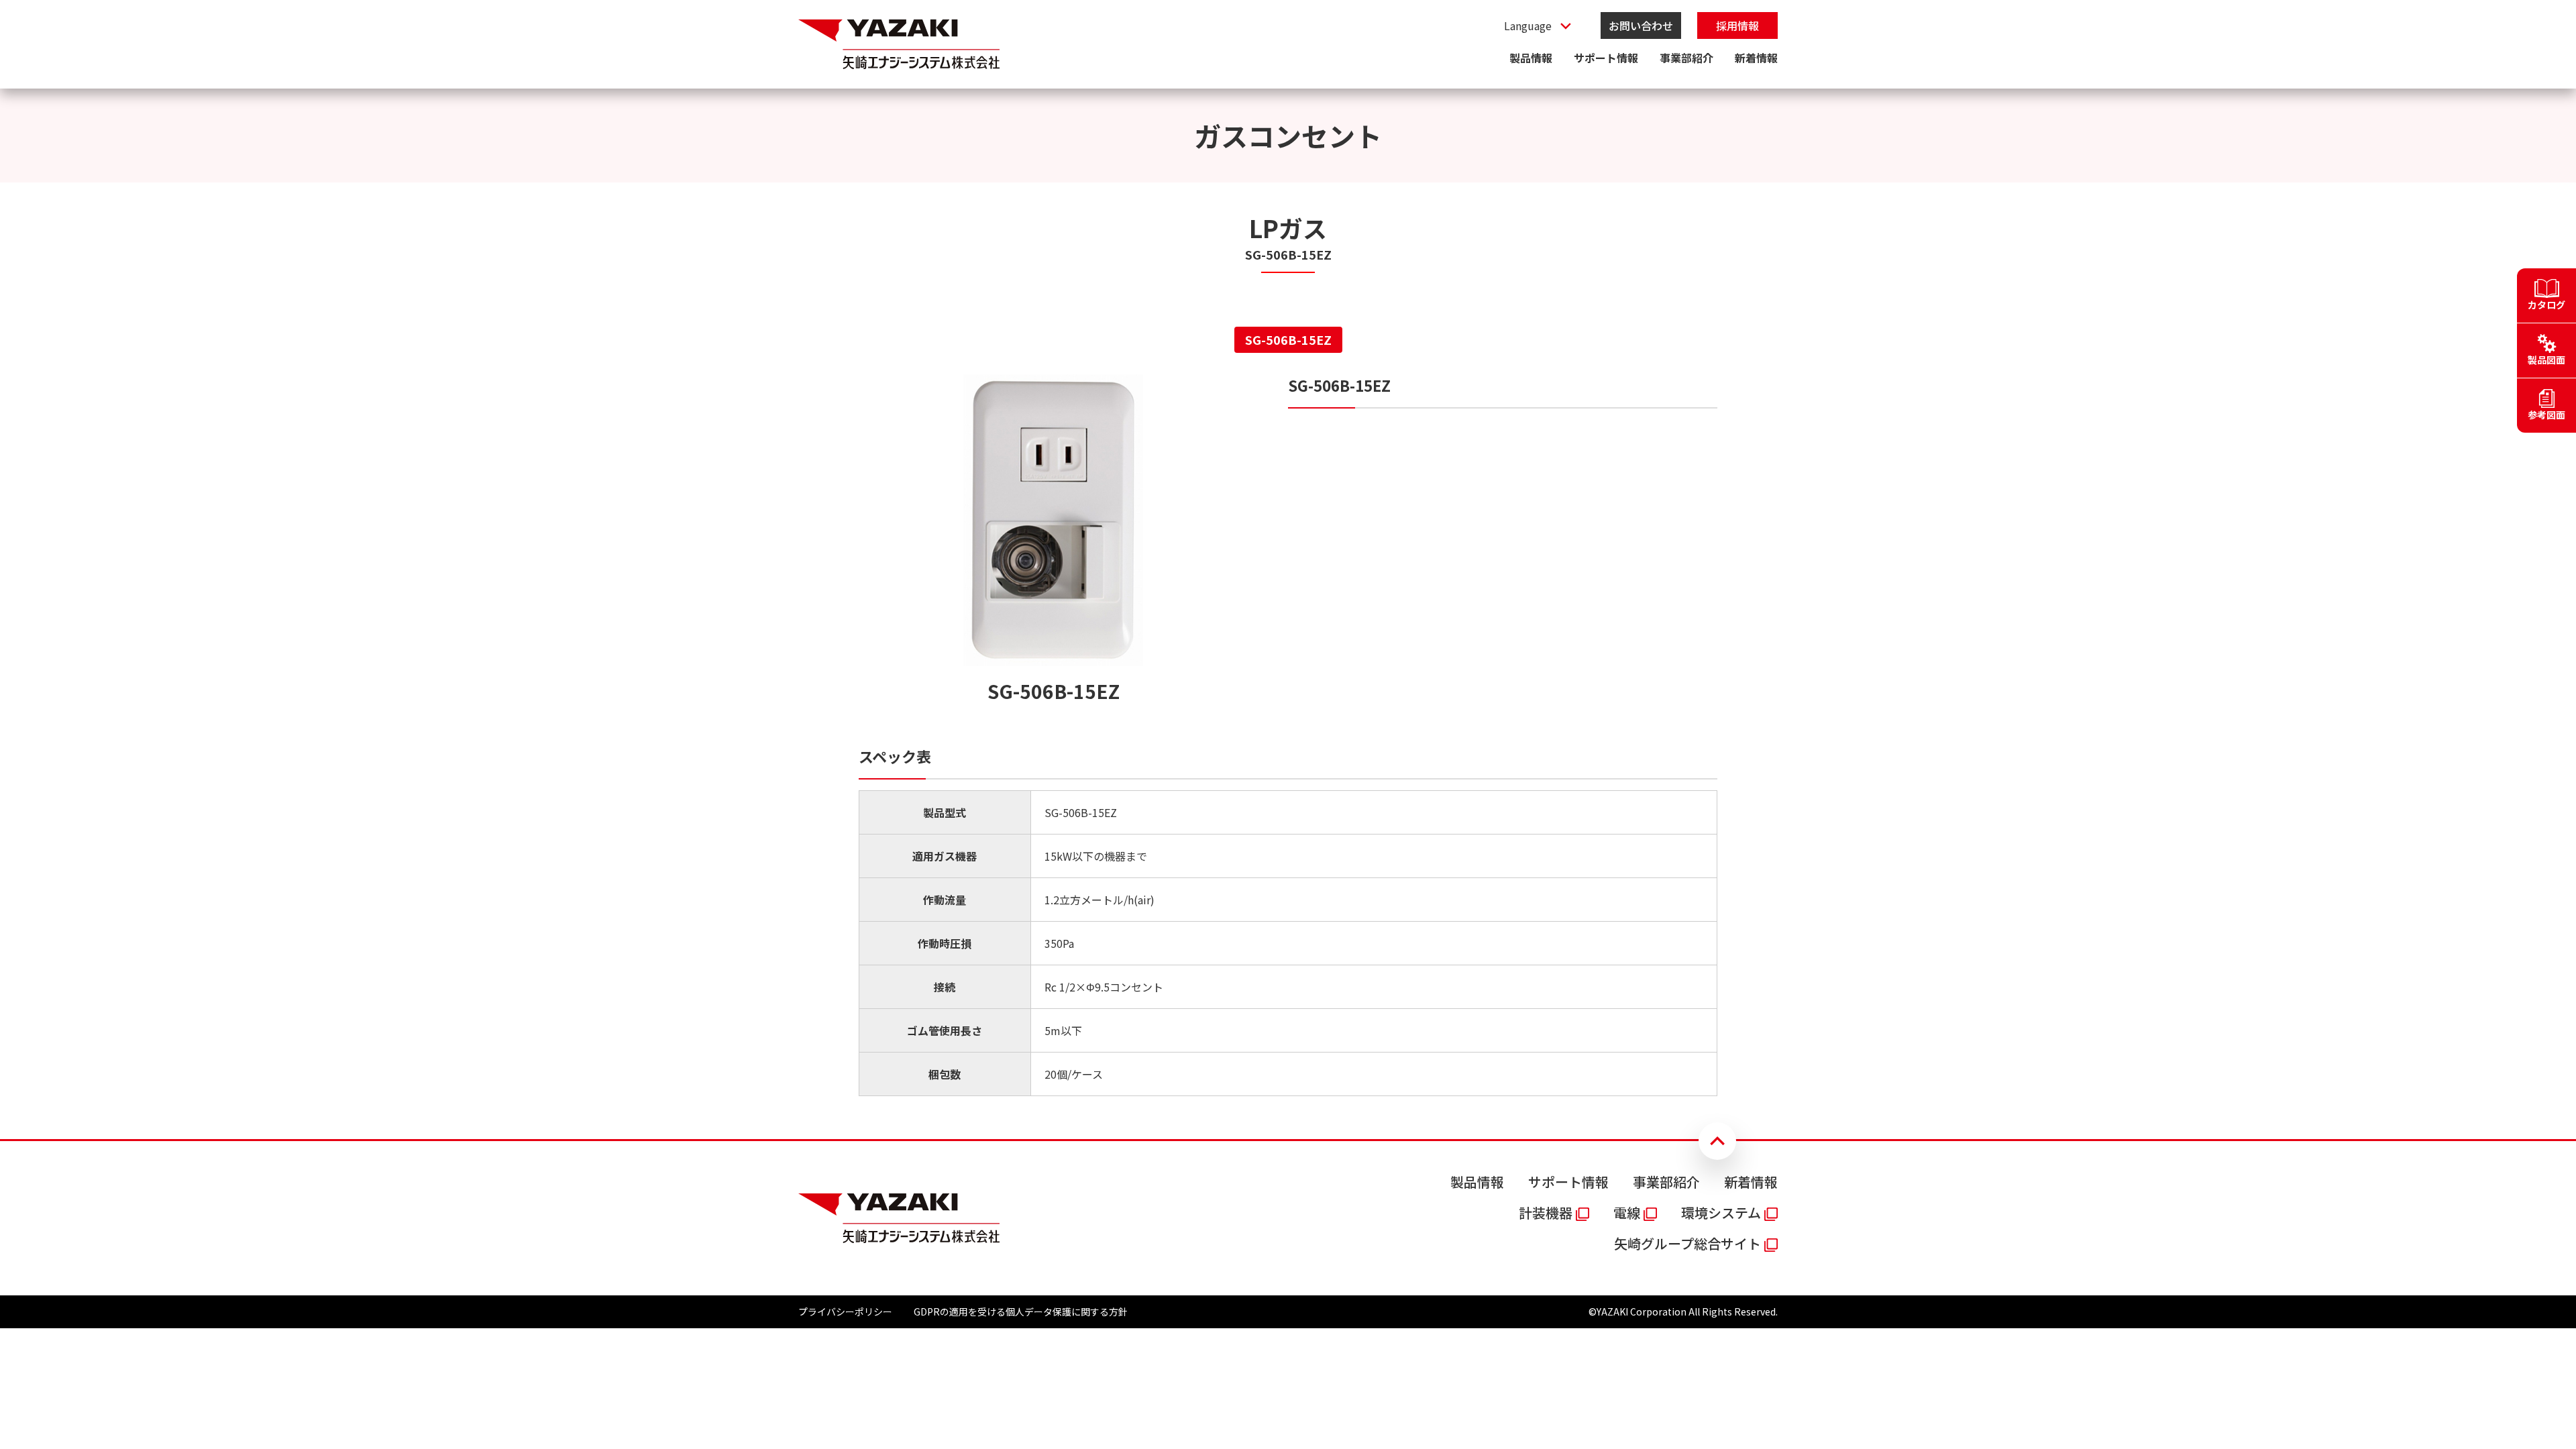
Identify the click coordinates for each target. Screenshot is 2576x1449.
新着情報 (1756, 58)
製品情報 (1531, 58)
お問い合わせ (1641, 25)
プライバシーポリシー (845, 1311)
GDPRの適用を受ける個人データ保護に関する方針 (1021, 1311)
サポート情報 (1606, 58)
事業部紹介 (1686, 58)
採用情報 (1737, 25)
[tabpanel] (1288, 735)
